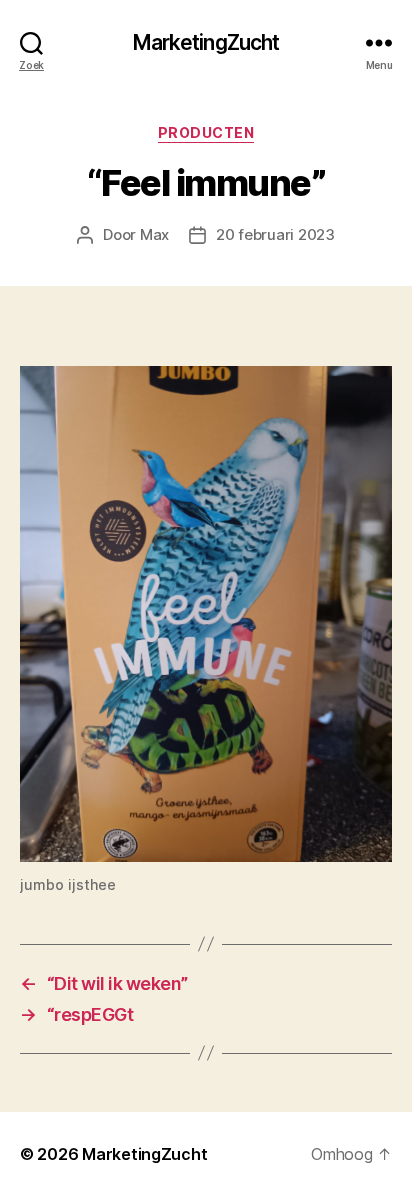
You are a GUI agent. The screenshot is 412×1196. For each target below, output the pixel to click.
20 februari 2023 (275, 234)
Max (154, 234)
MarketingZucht (206, 42)
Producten (206, 132)
